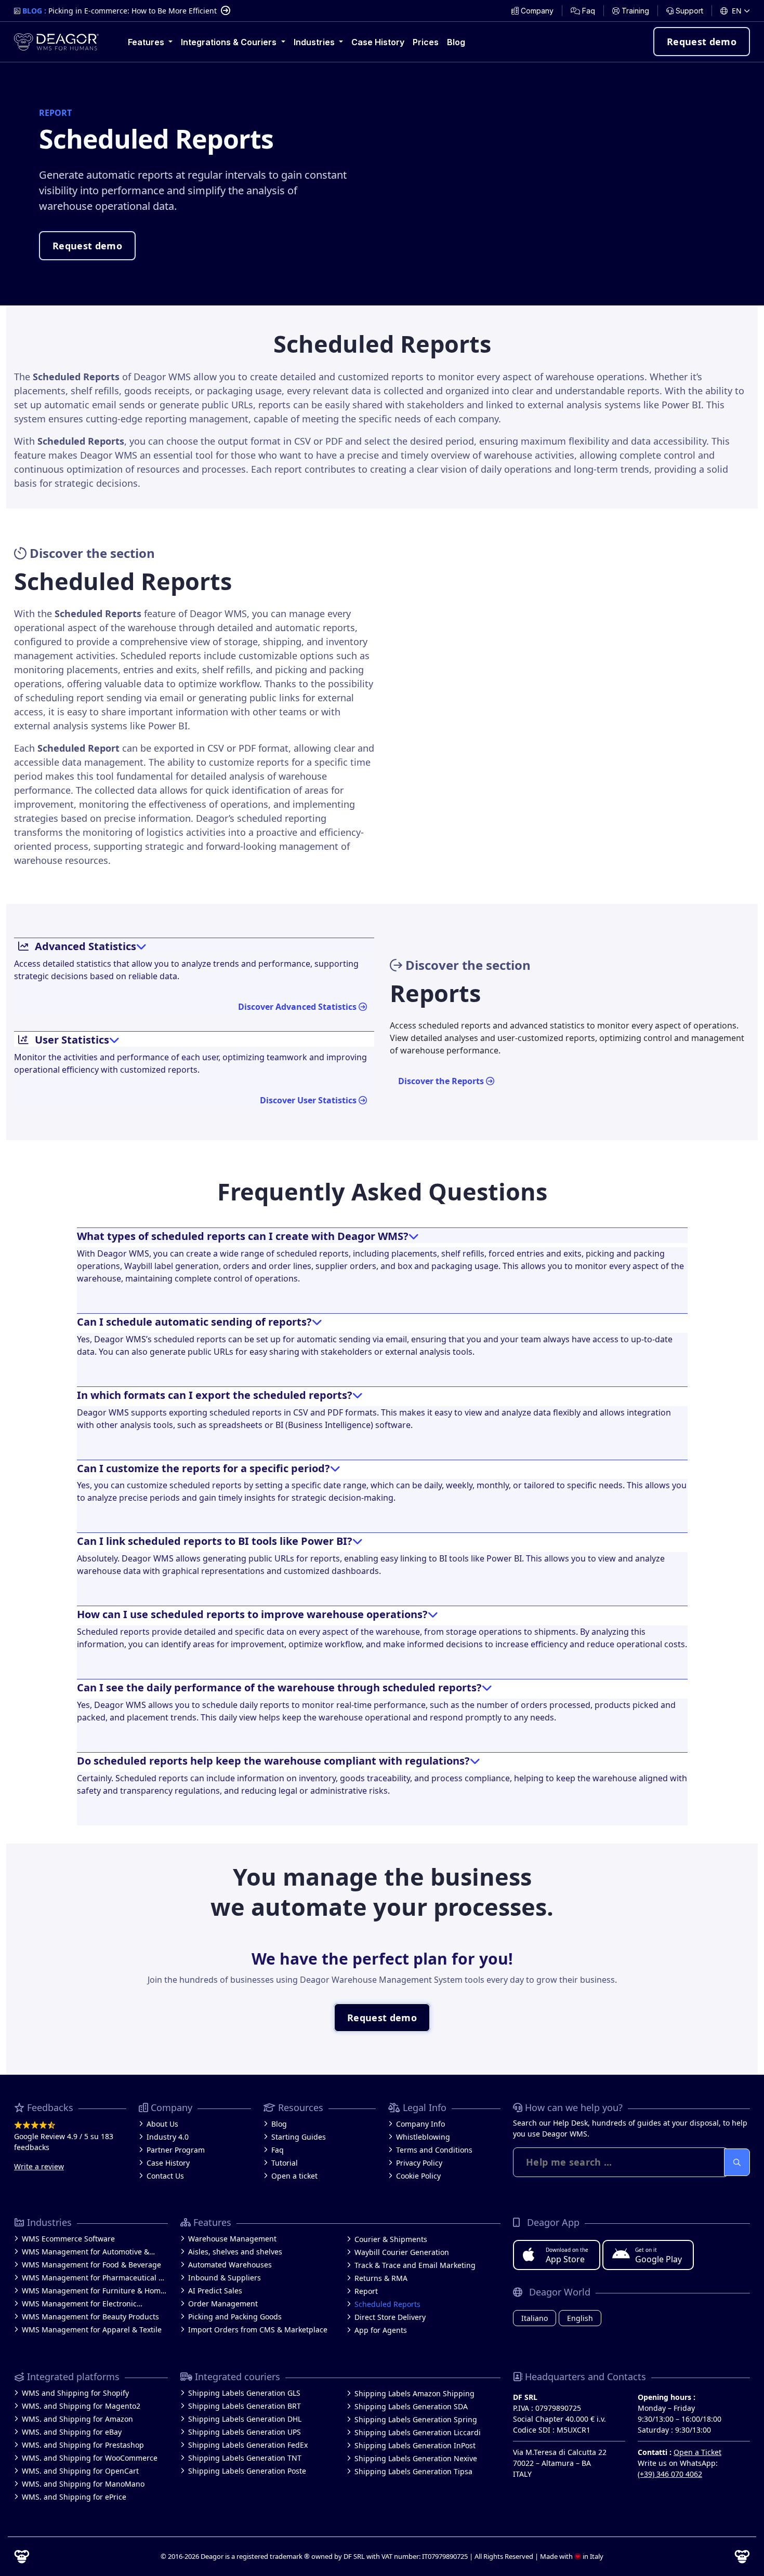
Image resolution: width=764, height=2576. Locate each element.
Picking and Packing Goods (235, 2317)
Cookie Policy (418, 2176)
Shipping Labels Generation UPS (245, 2432)
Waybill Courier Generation (402, 2252)
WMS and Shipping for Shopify (75, 2393)
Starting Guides (299, 2137)
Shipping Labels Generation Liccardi (418, 2432)
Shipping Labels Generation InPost (415, 2445)
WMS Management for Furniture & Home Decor (93, 2291)
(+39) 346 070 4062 (670, 2474)
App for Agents (381, 2330)
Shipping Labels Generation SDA (411, 2406)
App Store (567, 2255)
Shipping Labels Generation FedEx (248, 2445)
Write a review (39, 2166)
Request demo (702, 42)
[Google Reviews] (70, 2125)
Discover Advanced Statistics (298, 1007)
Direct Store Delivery (390, 2317)
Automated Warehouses (230, 2265)
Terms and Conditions (434, 2150)
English (580, 2318)
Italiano (535, 2318)
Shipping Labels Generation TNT (245, 2458)
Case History (168, 2163)
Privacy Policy (419, 2163)
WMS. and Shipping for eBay (72, 2432)
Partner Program (176, 2150)
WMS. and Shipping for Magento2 (81, 2406)
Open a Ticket (697, 2452)
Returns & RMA (381, 2278)
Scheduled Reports (387, 2304)
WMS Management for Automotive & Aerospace (85, 2252)
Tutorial (285, 2163)
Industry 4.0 (168, 2137)
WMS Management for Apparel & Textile (92, 2330)
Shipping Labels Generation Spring (416, 2419)
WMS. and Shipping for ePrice (74, 2497)
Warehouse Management (232, 2239)
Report (366, 2291)
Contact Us (165, 2176)
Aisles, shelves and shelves (235, 2252)
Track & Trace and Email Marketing (415, 2265)
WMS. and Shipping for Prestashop (83, 2445)
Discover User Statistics (309, 1100)
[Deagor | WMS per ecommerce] (56, 42)
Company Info (420, 2124)
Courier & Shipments (391, 2239)
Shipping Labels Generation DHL (245, 2419)
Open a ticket (294, 2176)
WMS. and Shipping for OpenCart (80, 2471)
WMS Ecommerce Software (68, 2239)
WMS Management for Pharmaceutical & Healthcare (93, 2278)
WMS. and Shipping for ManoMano (83, 2484)
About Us (162, 2124)
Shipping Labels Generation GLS (244, 2393)
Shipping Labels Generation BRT (245, 2406)
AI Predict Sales (215, 2291)
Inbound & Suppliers (225, 2278)
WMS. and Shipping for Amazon (77, 2419)
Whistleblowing (423, 2137)
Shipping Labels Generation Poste (247, 2471)
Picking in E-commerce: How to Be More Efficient (133, 11)
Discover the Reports (442, 1081)
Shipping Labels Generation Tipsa (413, 2471)
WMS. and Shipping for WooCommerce (90, 2458)
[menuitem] (533, 11)
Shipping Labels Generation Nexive (416, 2458)
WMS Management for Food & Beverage (91, 2265)
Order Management (223, 2304)
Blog (279, 2124)
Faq (278, 2150)
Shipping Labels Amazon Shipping (414, 2393)
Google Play (658, 2255)
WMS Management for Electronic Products (79, 2304)
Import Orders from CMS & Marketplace (258, 2330)
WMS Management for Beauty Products (90, 2317)
